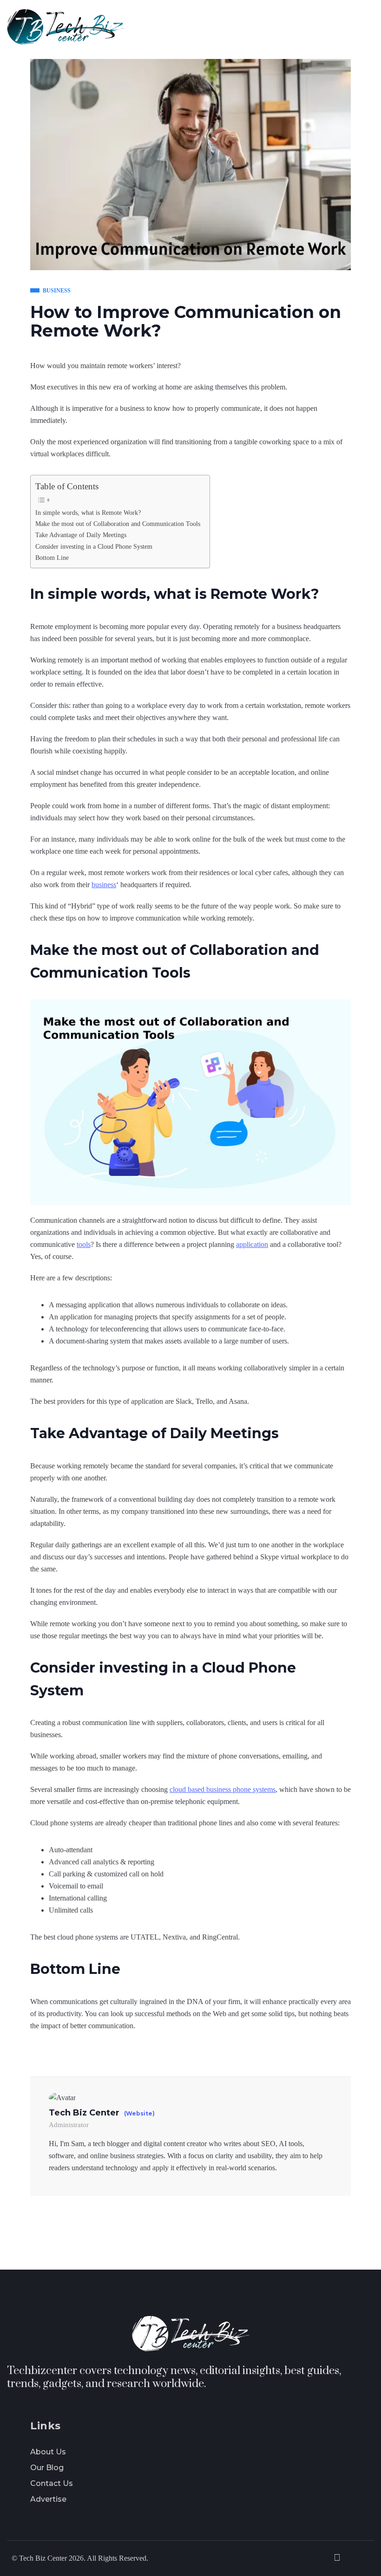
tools (84, 1244)
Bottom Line (52, 558)
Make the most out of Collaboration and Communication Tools (118, 524)
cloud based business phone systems (223, 1789)
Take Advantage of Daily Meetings (81, 535)
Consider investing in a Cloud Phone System (94, 546)
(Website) (139, 2114)
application (252, 1244)
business (104, 885)
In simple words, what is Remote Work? (88, 513)
